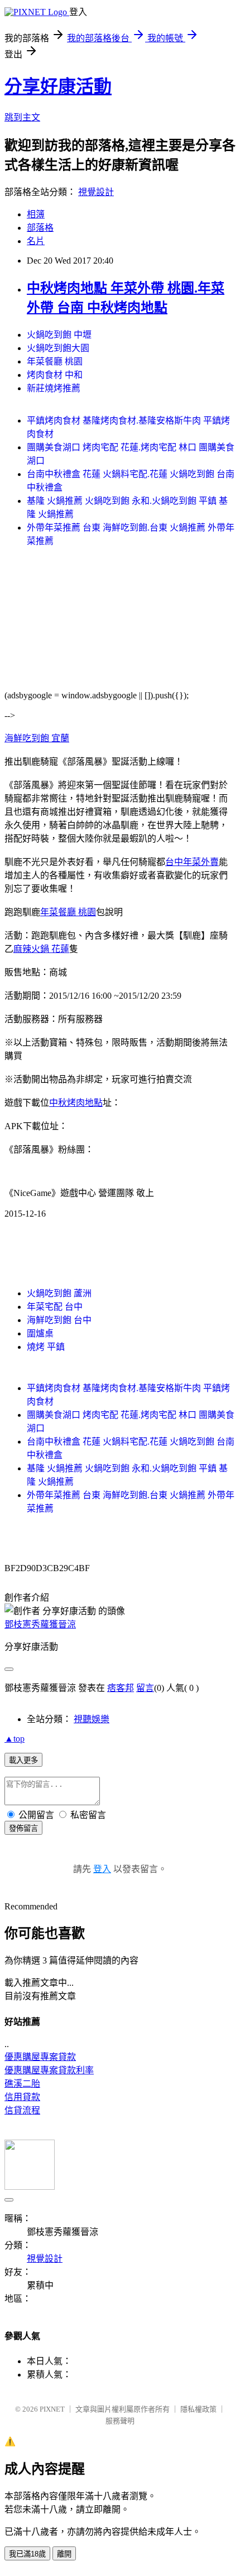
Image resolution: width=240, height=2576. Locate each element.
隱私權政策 (198, 2409)
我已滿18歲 (27, 2554)
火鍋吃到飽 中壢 (59, 335)
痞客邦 (121, 1688)
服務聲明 (120, 2421)
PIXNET (52, 2409)
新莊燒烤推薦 (54, 388)
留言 (145, 1688)
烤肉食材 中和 (55, 375)
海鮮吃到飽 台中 (59, 1320)
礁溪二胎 (22, 2084)
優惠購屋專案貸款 (40, 2057)
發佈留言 (23, 1828)
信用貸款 (22, 2097)
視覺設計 (96, 192)
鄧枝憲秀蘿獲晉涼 (40, 1624)
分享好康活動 (58, 86)
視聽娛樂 (92, 1719)
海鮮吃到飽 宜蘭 (37, 738)
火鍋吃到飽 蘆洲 (59, 1293)
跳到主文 (22, 117)
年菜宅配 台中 (55, 1307)
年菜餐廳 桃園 (55, 361)
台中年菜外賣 (192, 862)
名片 (36, 241)
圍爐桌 (40, 1333)
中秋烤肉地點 (76, 1103)
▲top (15, 1739)
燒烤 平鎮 (46, 1347)
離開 (64, 2554)
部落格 (40, 228)
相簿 (36, 214)
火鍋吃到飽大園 (58, 348)
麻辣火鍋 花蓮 (41, 949)
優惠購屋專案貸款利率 (49, 2070)
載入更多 (23, 1760)
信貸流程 (22, 2110)
